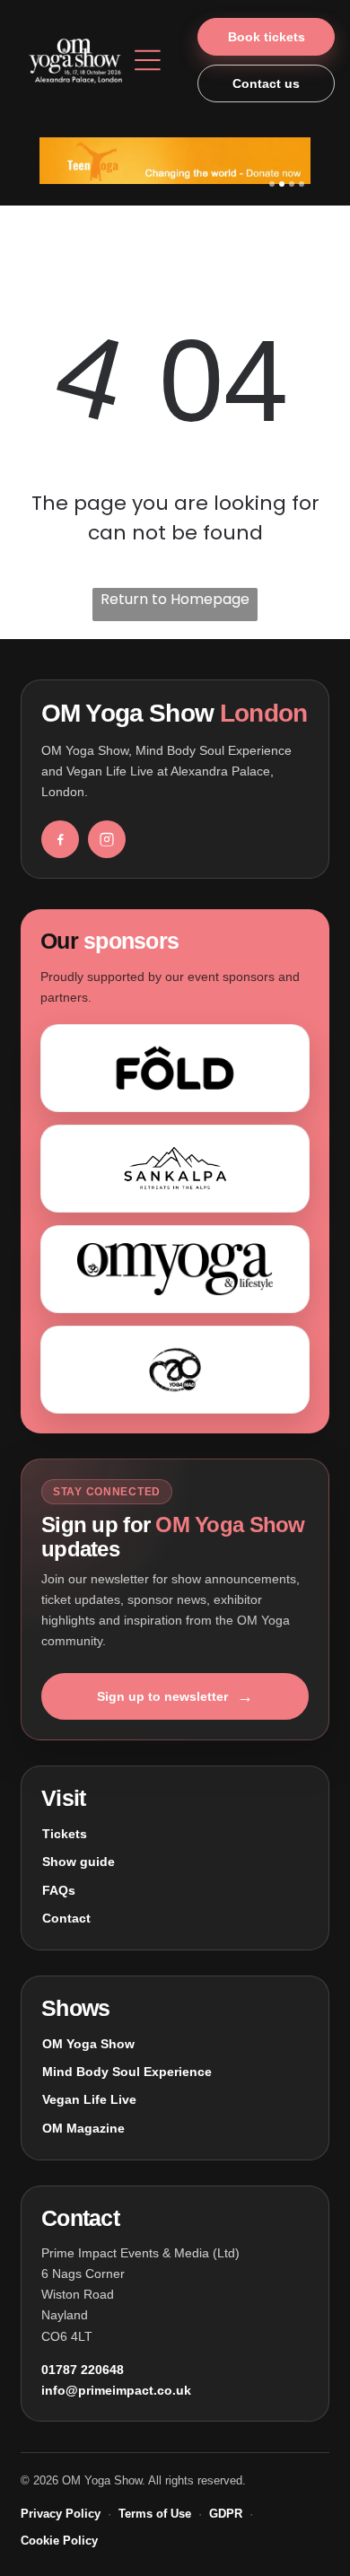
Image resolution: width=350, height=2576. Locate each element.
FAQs (59, 1890)
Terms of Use (155, 2514)
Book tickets (267, 37)
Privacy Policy (61, 2514)
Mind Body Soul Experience (127, 2072)
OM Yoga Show (88, 2044)
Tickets (65, 1834)
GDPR (226, 2514)
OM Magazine (83, 2128)
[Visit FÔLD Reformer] (175, 1068)
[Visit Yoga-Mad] (175, 1370)
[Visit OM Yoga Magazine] (175, 1269)
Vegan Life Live (89, 2099)
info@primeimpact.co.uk (116, 2390)
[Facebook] (60, 839)
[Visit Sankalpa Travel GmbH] (175, 1169)
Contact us (266, 83)
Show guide (79, 1862)
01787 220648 (83, 2370)
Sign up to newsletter (175, 1696)
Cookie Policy (59, 2541)
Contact (66, 1918)
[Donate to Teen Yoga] (175, 161)
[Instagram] (107, 839)
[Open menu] (148, 60)
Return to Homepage (175, 599)
